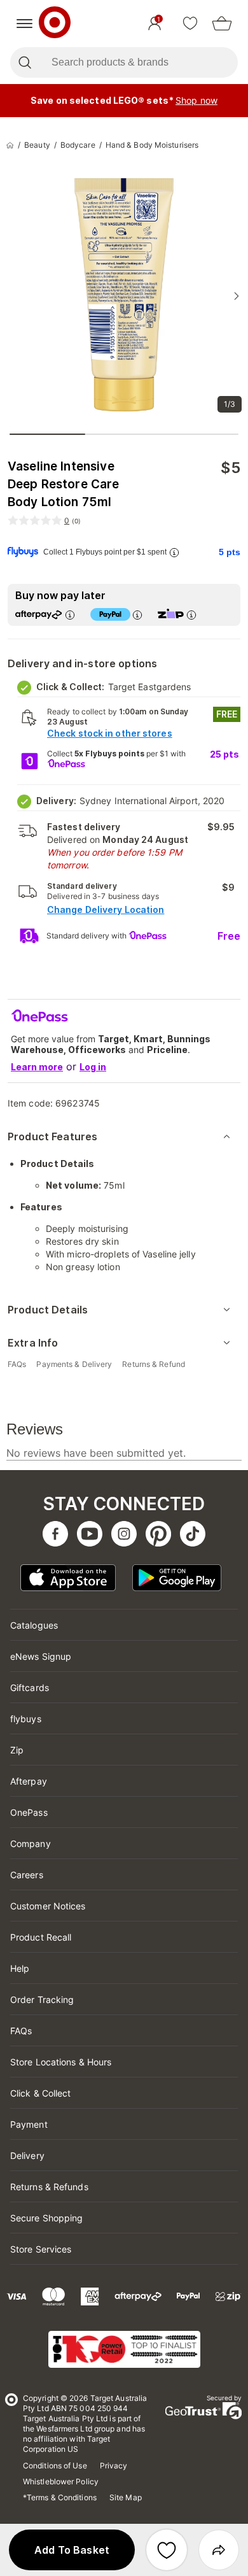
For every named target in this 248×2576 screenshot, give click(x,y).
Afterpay (29, 1781)
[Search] (24, 62)
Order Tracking (42, 1999)
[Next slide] (237, 296)
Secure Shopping (47, 2218)
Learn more (37, 1067)
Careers (27, 1875)
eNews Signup (41, 1656)
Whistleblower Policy (61, 2481)
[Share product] (219, 2550)
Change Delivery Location (106, 909)
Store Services (41, 2249)
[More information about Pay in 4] (137, 615)
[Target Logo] (55, 24)
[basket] (222, 24)
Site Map (126, 2497)
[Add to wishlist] (167, 2550)
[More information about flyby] (174, 552)
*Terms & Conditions (60, 2497)
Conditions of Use (55, 2466)
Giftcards (30, 1688)
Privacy (114, 2466)
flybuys (26, 1719)
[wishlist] (190, 24)
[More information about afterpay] (70, 615)
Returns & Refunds (49, 2187)
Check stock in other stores (110, 733)
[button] (72, 2550)
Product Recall (41, 1937)
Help (20, 1968)
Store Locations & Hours (61, 2062)
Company (31, 1844)
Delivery (27, 2155)
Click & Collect (41, 2093)
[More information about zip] (191, 615)
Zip (17, 1750)
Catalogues (34, 1625)
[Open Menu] (24, 24)
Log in (93, 1067)
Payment (29, 2124)
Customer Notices (48, 1906)
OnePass (29, 1812)
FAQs (21, 2031)
